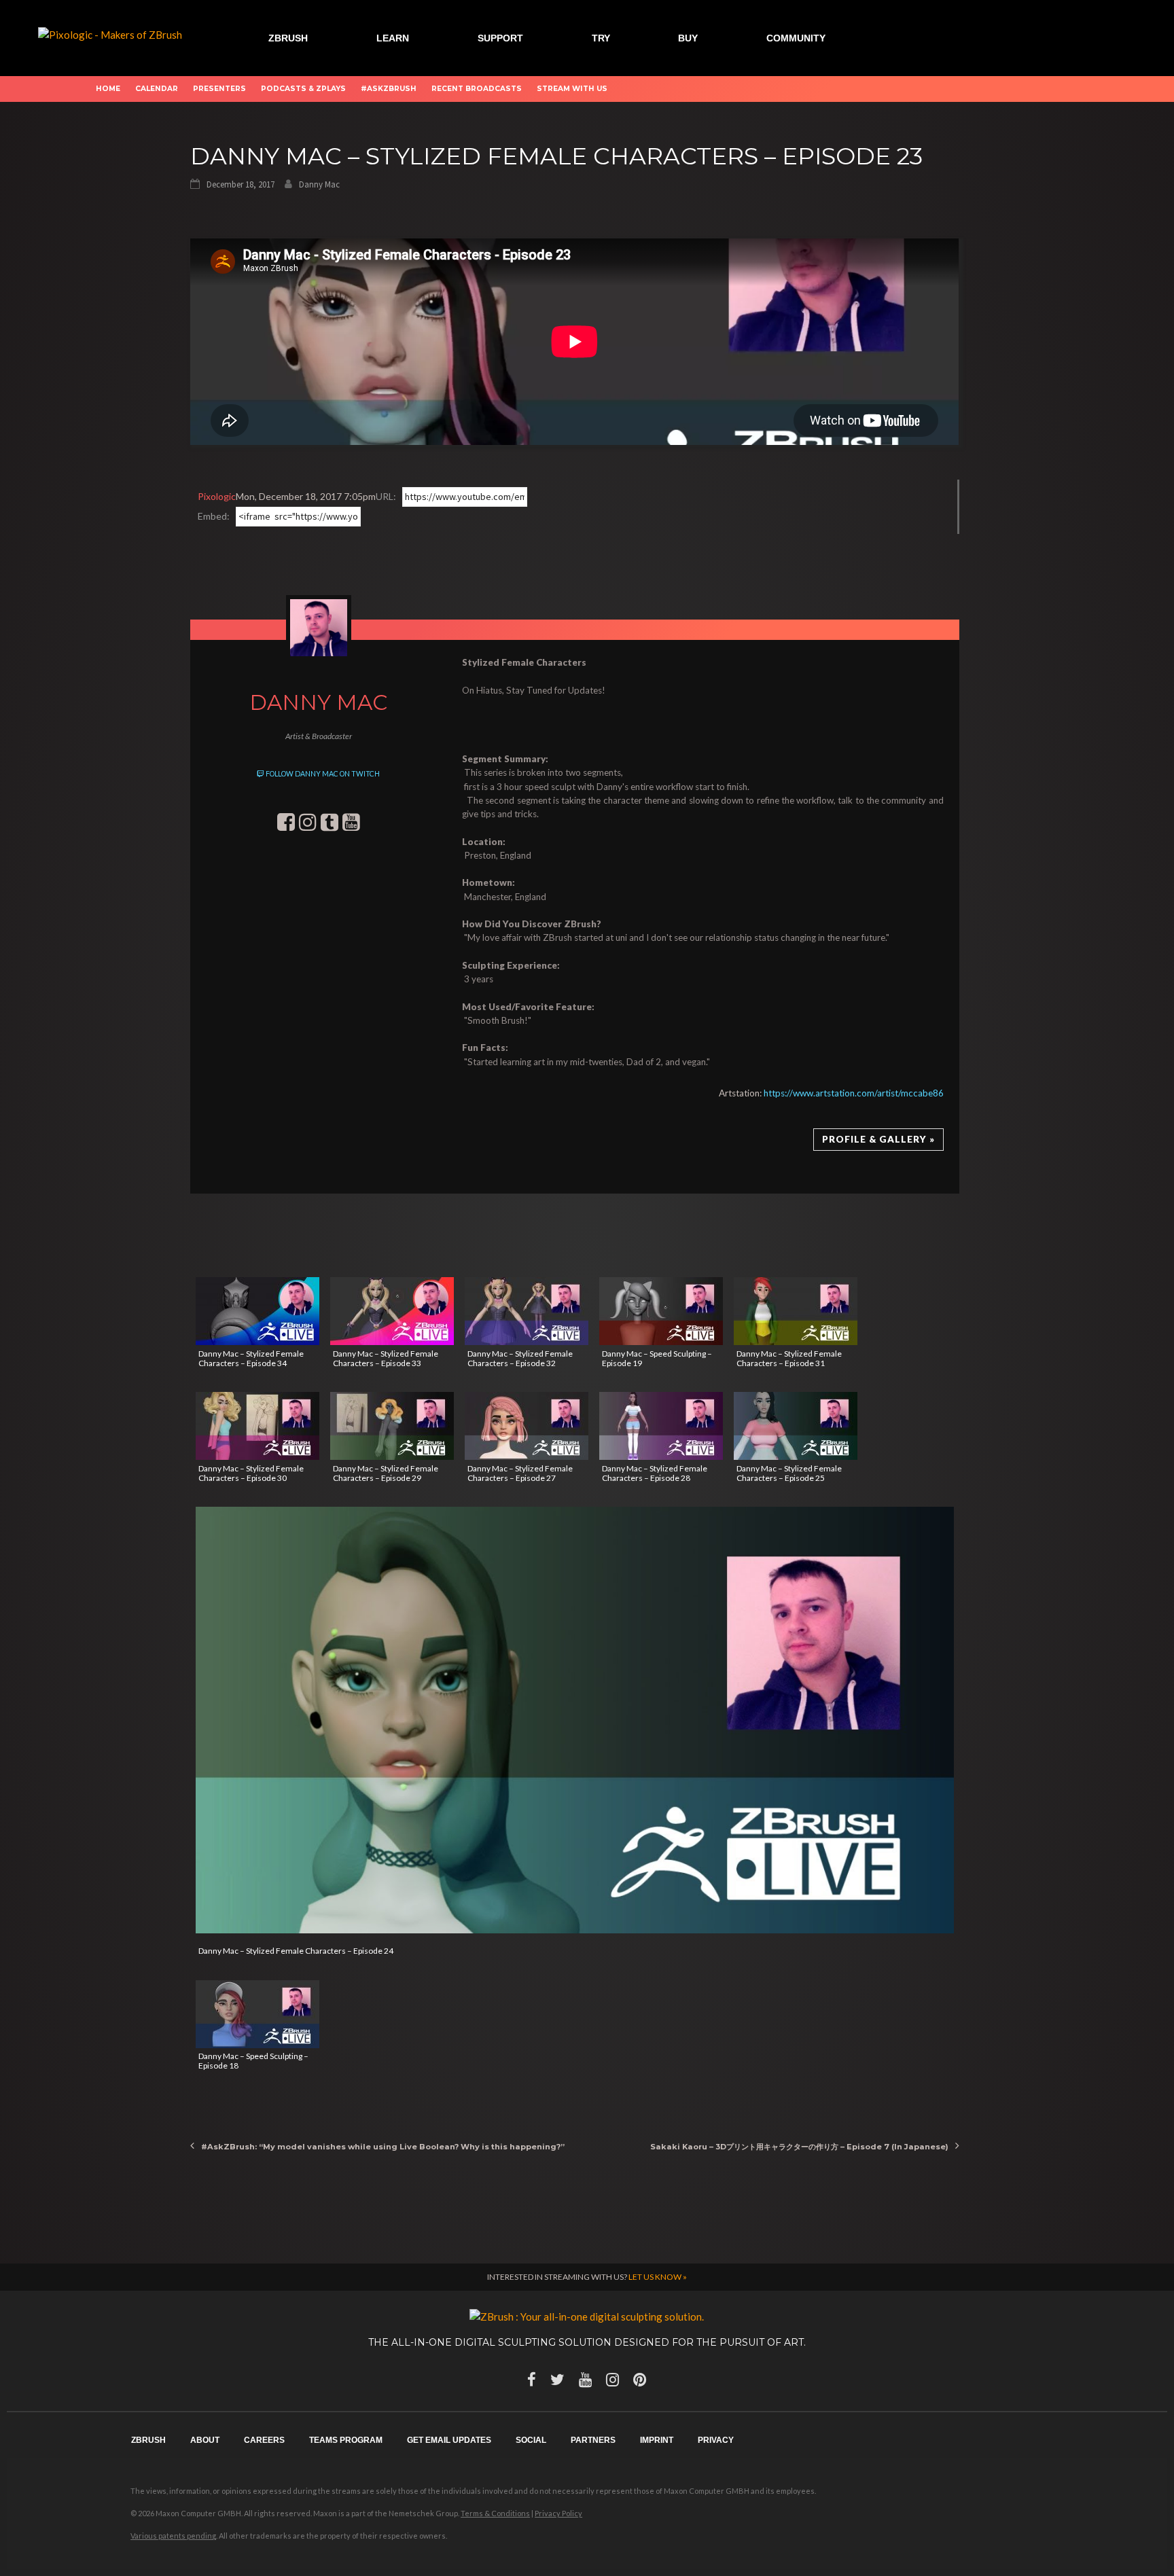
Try (601, 38)
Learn (393, 38)
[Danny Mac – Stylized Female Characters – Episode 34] (257, 1311)
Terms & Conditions (495, 2513)
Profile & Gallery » (878, 1139)
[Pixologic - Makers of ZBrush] (110, 33)
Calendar (157, 89)
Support (500, 38)
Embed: (214, 516)
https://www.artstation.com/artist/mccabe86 (854, 1093)
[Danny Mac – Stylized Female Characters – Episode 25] (796, 1426)
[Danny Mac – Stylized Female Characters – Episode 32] (527, 1311)
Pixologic (217, 496)
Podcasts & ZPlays (303, 89)
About (205, 2440)
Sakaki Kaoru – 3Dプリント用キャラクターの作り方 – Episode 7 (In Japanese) (799, 2147)
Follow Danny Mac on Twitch (322, 774)
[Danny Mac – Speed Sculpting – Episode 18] (257, 2014)
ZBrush (288, 38)
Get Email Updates (449, 2440)
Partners (593, 2440)
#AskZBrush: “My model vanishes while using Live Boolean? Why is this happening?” (383, 2147)
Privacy (716, 2440)
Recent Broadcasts (477, 89)
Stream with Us (572, 89)
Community (796, 38)
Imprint (657, 2440)
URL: (386, 496)
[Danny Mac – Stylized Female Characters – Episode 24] (574, 1720)
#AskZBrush (389, 89)
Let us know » (658, 2277)
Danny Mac (319, 184)
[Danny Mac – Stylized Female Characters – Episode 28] (661, 1426)
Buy (688, 38)
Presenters (219, 89)
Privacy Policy (558, 2513)
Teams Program (346, 2440)
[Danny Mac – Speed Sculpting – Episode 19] (661, 1311)
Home (108, 89)
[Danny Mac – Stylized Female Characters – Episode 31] (796, 1311)
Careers (264, 2440)
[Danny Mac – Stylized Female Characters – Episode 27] (527, 1426)
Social (531, 2440)
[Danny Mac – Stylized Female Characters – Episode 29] (392, 1426)
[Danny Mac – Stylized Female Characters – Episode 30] (257, 1426)
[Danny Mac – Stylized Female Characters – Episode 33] (392, 1311)
